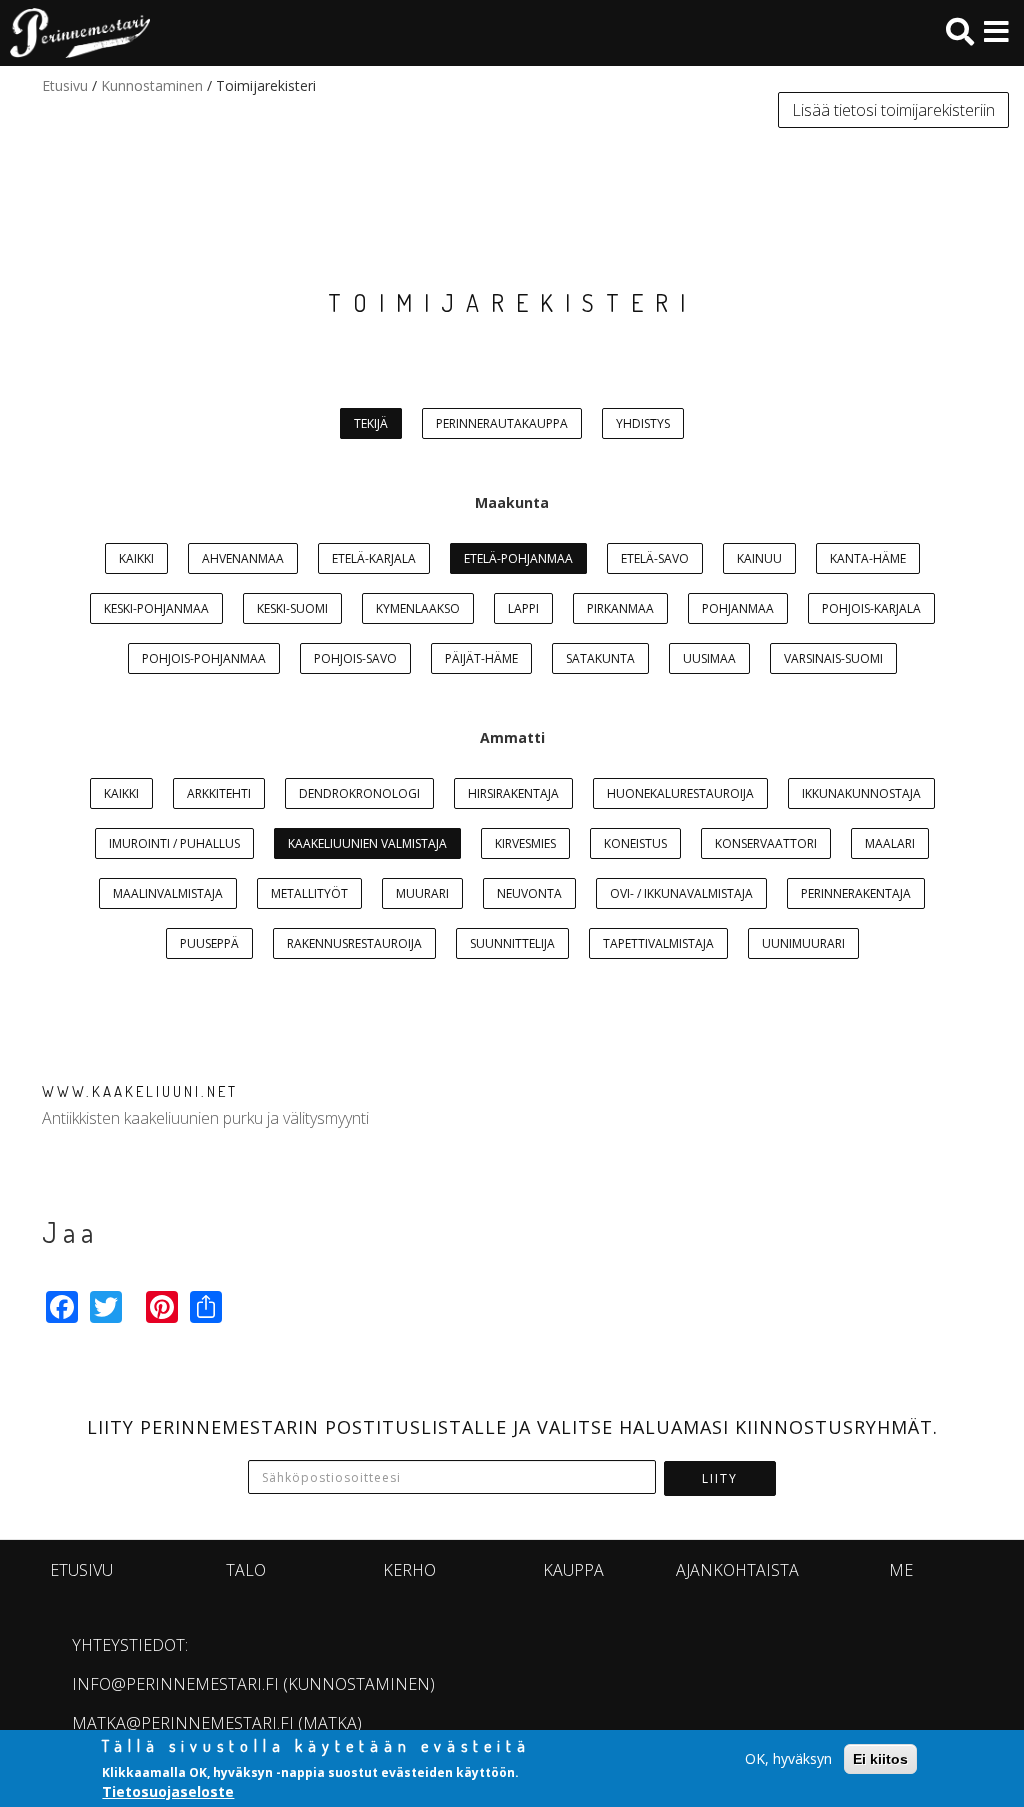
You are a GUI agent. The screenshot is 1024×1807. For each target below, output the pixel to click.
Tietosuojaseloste (168, 1791)
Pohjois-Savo (355, 658)
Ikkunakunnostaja (861, 793)
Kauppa (573, 1570)
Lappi (523, 608)
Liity (720, 1478)
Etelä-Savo (655, 558)
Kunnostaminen (152, 85)
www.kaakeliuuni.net (140, 1091)
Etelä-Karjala (374, 558)
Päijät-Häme (481, 658)
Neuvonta (529, 893)
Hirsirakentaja (513, 793)
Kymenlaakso (418, 608)
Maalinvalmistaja (168, 893)
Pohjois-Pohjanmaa (204, 658)
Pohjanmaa (738, 608)
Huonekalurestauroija (680, 793)
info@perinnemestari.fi (175, 1684)
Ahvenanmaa (243, 558)
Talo (246, 1570)
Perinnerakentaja (856, 893)
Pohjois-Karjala (871, 608)
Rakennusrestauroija (354, 943)
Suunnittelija (512, 943)
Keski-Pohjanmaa (156, 608)
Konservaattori (766, 843)
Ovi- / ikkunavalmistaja (681, 893)
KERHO (409, 1570)
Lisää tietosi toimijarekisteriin (893, 110)
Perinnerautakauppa (502, 423)
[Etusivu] (75, 33)
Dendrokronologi (359, 793)
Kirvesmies (525, 843)
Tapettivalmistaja (658, 943)
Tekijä (371, 423)
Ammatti (512, 737)
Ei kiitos (880, 1759)
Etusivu (65, 85)
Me (901, 1570)
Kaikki (136, 558)
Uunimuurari (803, 943)
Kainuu (759, 558)
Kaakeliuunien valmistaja (367, 843)
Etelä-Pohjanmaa (518, 558)
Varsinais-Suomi (833, 658)
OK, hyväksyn (788, 1758)
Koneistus (635, 843)
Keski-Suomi (292, 608)
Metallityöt (309, 893)
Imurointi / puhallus (174, 843)
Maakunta (512, 502)
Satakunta (600, 658)
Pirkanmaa (620, 608)
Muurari (422, 893)
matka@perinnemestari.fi (183, 1723)
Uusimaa (709, 658)
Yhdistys (643, 423)
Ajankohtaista (737, 1570)
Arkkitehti (219, 793)
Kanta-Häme (868, 558)
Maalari (890, 843)
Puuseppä (209, 943)
